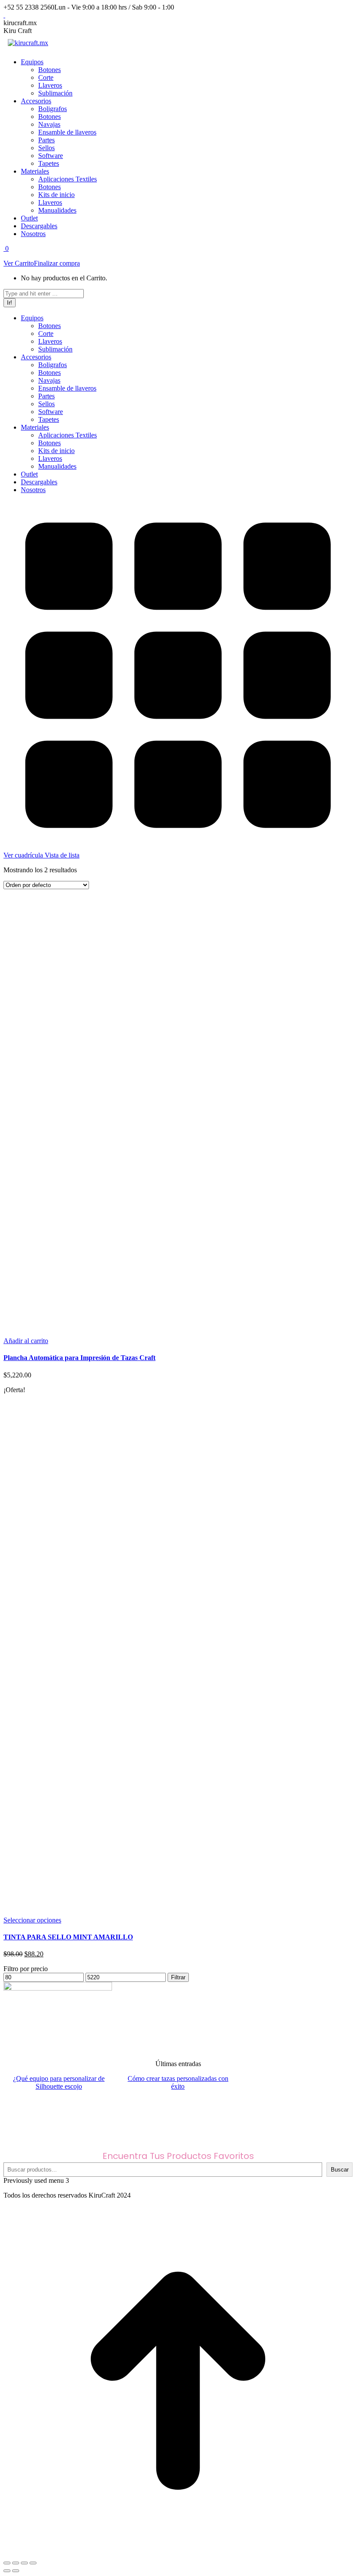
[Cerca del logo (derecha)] (16, 2571)
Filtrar (178, 1977)
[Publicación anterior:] (7, 2571)
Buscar (340, 2170)
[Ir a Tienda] (178, 2553)
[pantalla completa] (24, 2563)
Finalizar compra (57, 263)
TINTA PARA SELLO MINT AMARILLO (68, 1937)
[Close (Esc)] (7, 2563)
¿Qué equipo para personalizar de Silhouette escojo (59, 2082)
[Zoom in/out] (33, 2563)
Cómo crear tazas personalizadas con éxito (178, 2082)
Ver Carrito (19, 263)
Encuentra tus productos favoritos (178, 2156)
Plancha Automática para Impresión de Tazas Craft (79, 1358)
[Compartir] (16, 2563)
